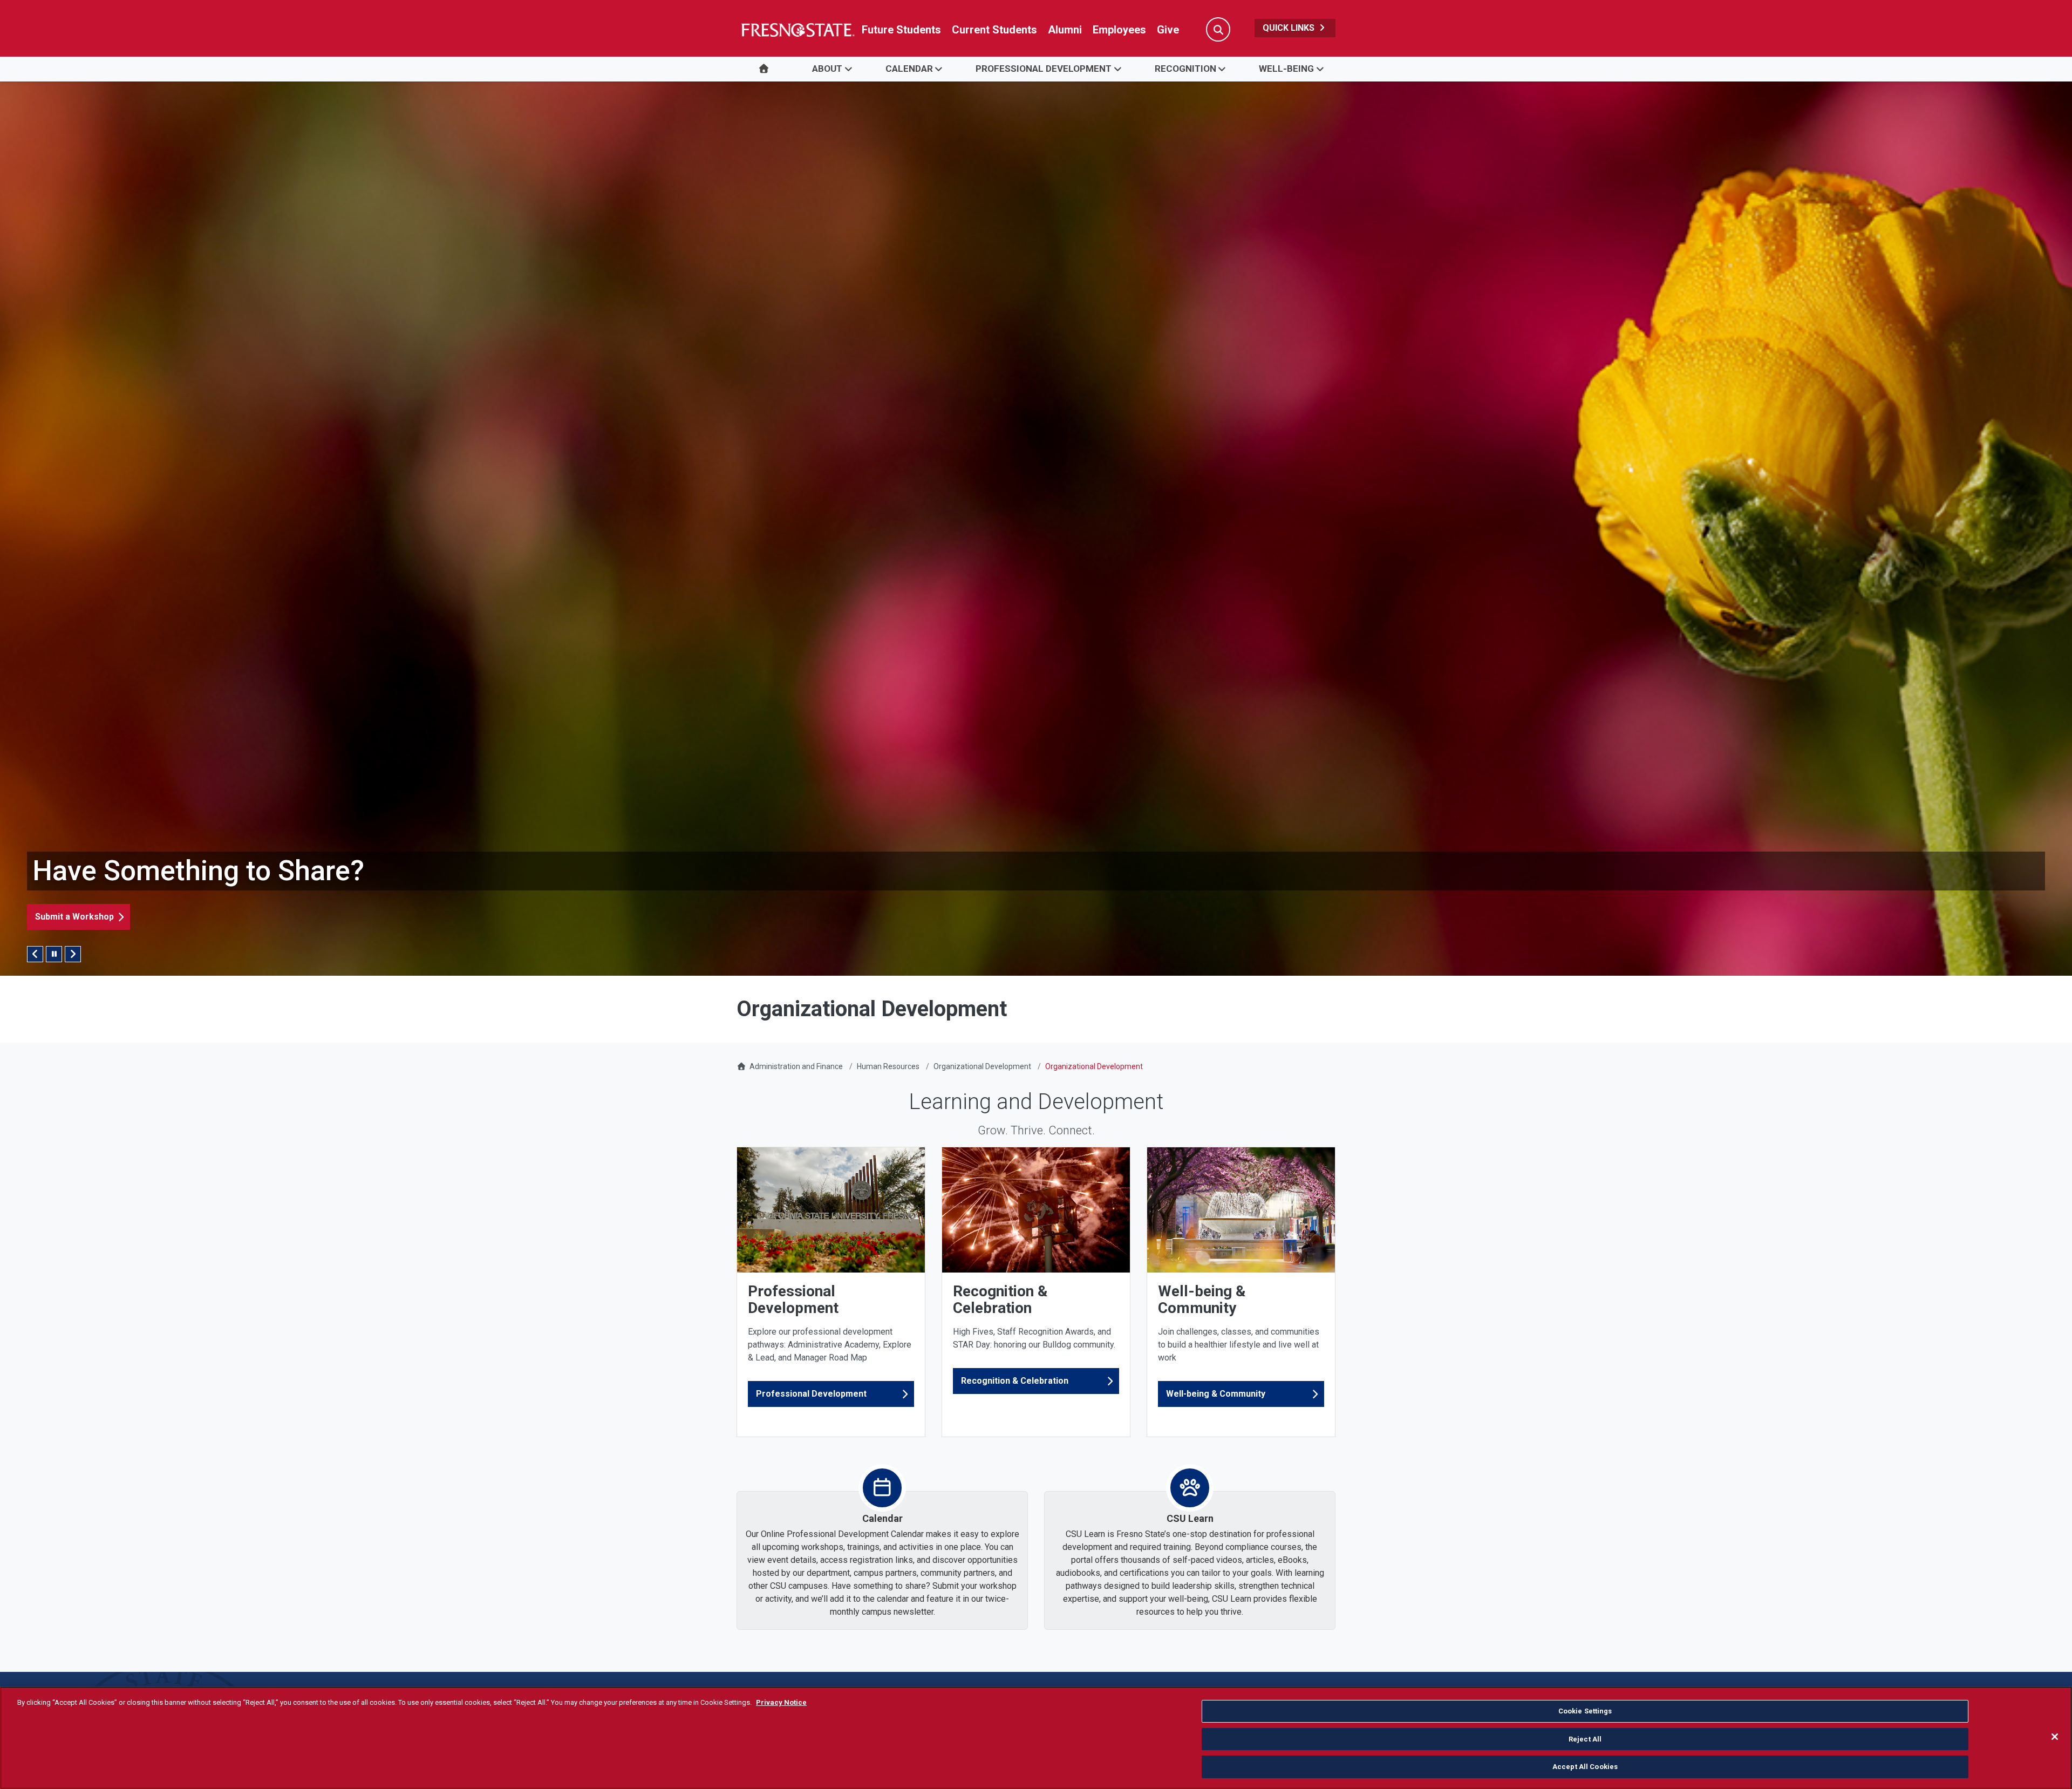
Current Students (994, 30)
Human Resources (888, 1066)
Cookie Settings (1585, 1711)
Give (1168, 30)
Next (73, 954)
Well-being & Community (1216, 1394)
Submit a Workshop (74, 917)
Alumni (1065, 30)
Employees (1119, 30)
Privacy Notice (781, 1702)
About (827, 69)
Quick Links (1290, 28)
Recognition (1185, 69)
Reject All (1585, 1739)
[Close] (2055, 1737)
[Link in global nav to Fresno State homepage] (797, 30)
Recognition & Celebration (1015, 1381)
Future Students (901, 30)
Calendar (909, 69)
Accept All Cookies (1585, 1767)
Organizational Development (982, 1066)
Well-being (1286, 69)
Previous (35, 954)
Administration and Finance (796, 1066)
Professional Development (1044, 69)
